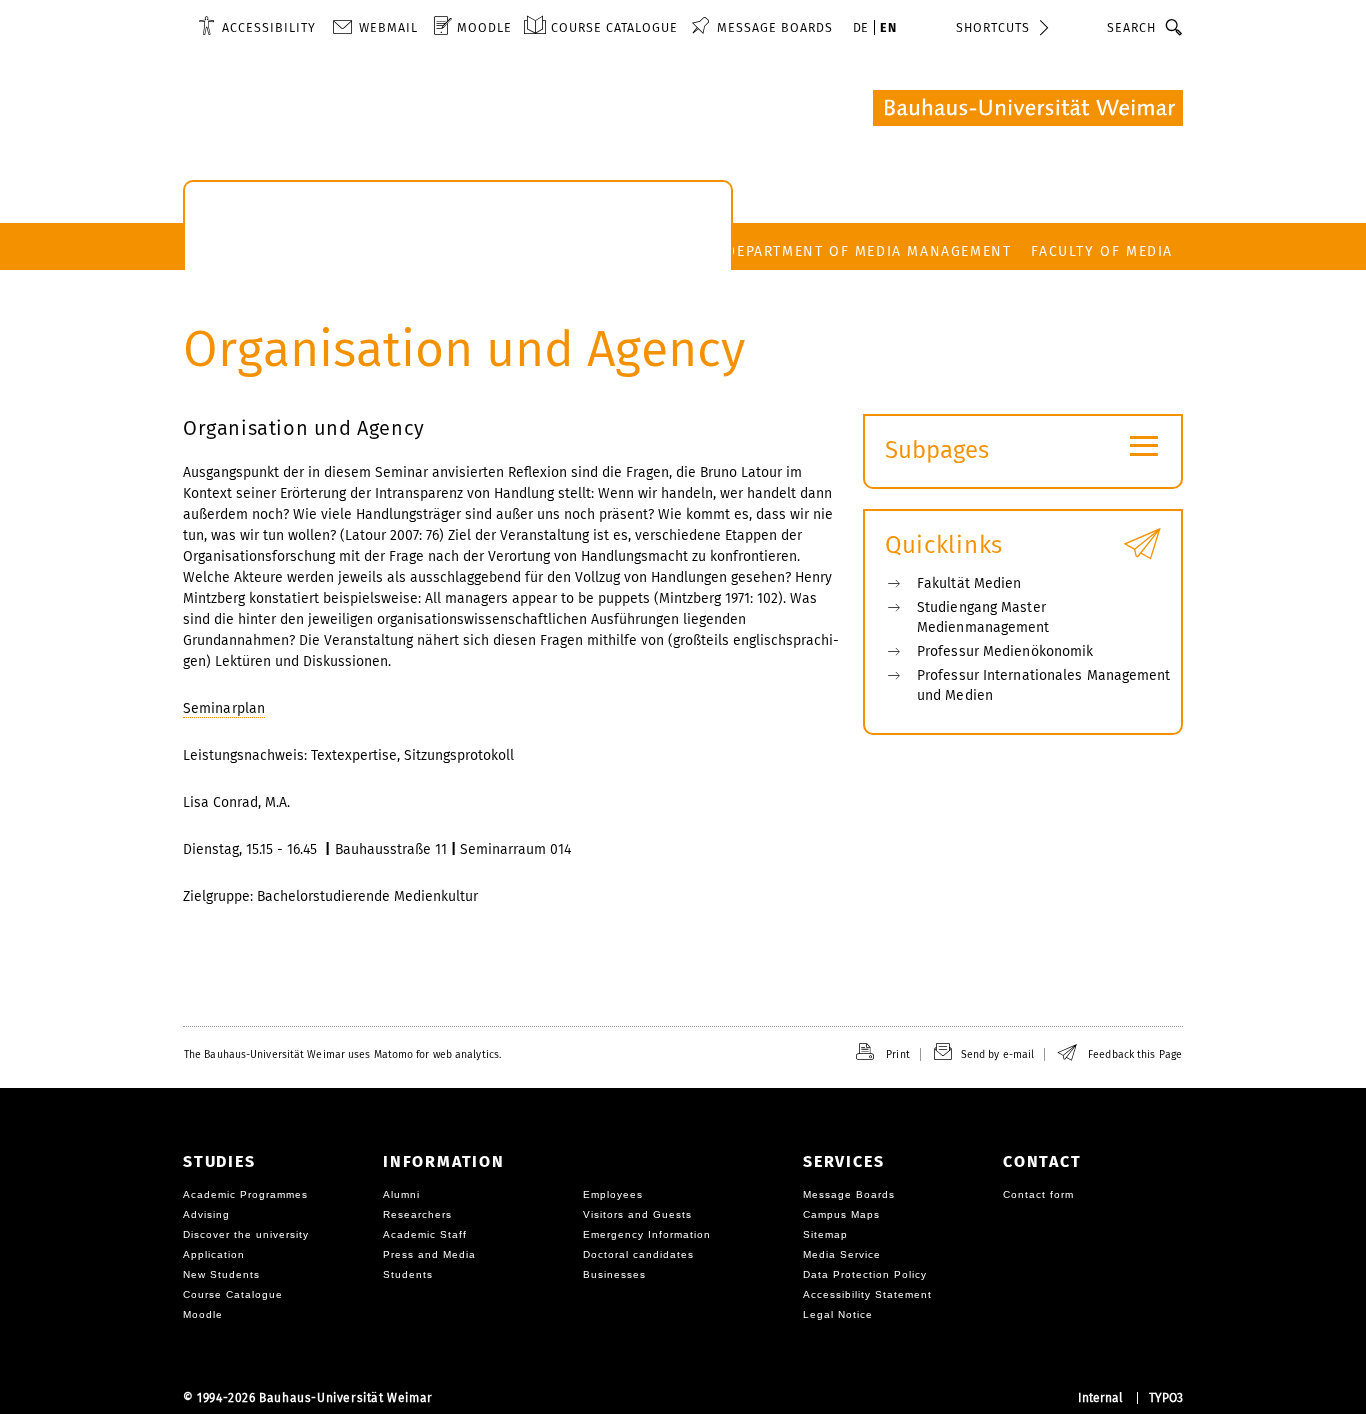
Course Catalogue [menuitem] (614, 27)
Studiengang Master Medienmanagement (983, 617)
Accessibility (269, 27)
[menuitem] (257, 27)
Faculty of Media (1102, 251)
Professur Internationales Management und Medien (1044, 685)
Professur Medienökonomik (1005, 651)
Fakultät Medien (969, 583)
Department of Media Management (868, 251)
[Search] (1174, 27)
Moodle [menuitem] (484, 27)
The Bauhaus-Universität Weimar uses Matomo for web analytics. (342, 1054)
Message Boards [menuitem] (775, 27)
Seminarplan (224, 708)
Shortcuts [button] (993, 27)
